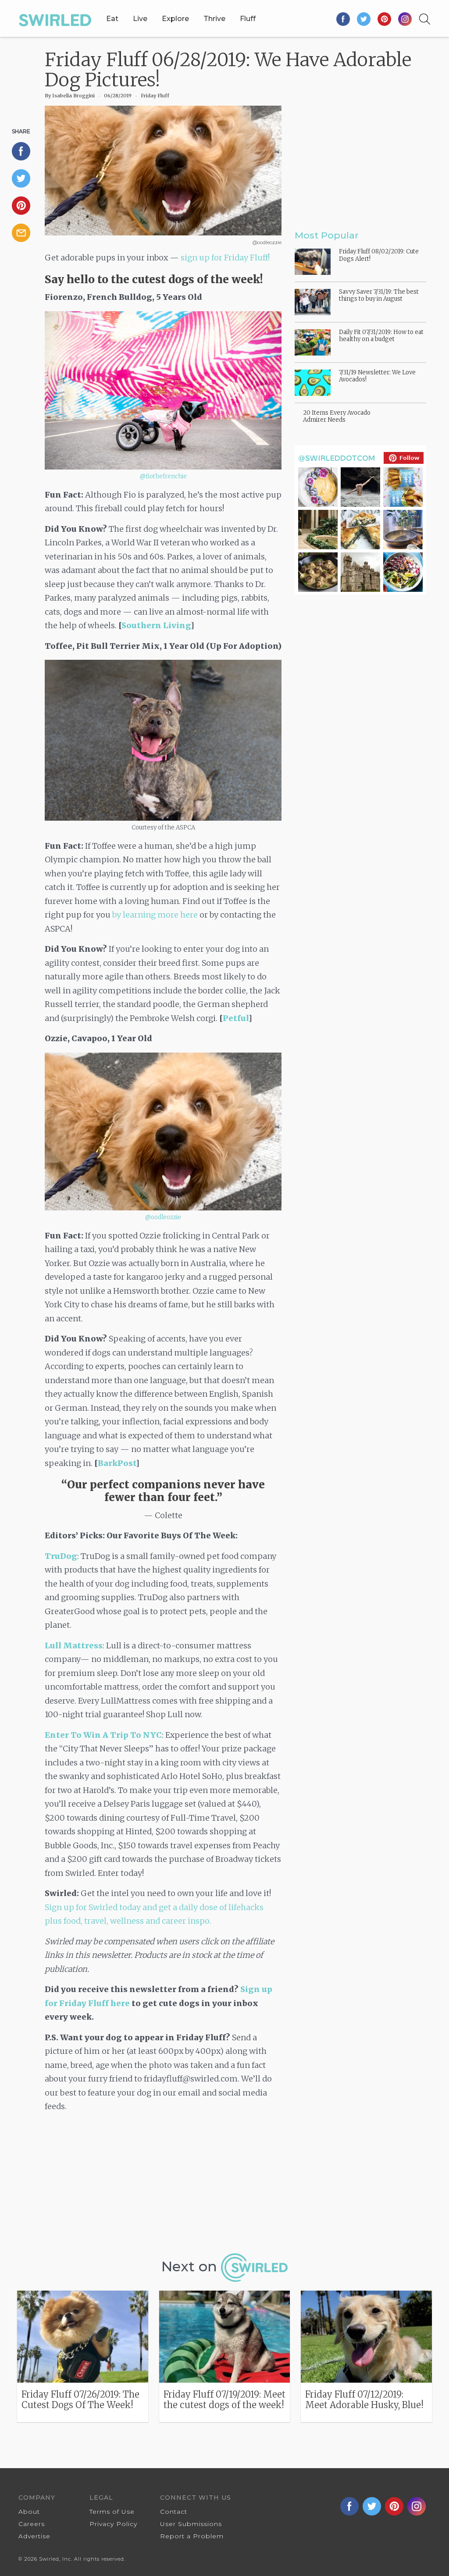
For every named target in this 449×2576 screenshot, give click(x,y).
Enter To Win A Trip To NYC (103, 1735)
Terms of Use (112, 2512)
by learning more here (155, 915)
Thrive (214, 19)
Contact (174, 2512)
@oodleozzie (163, 1217)
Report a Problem (192, 2536)
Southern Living (156, 625)
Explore (175, 19)
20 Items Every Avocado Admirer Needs (337, 416)
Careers (32, 2524)
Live (140, 19)
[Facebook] (344, 19)
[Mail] (25, 233)
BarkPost (117, 1463)
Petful (236, 1018)
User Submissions (191, 2524)
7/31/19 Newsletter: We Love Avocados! (377, 376)
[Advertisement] (163, 2186)
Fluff (248, 19)
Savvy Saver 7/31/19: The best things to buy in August (379, 295)
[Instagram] (405, 19)
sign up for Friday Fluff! (225, 258)
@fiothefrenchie (163, 476)
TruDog (61, 1556)
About (29, 2512)
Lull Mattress (74, 1646)
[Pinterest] (385, 19)
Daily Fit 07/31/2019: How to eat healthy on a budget (381, 336)
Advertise (34, 2536)
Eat (112, 19)
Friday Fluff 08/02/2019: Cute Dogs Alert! (379, 255)
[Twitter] (364, 19)
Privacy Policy (113, 2524)
